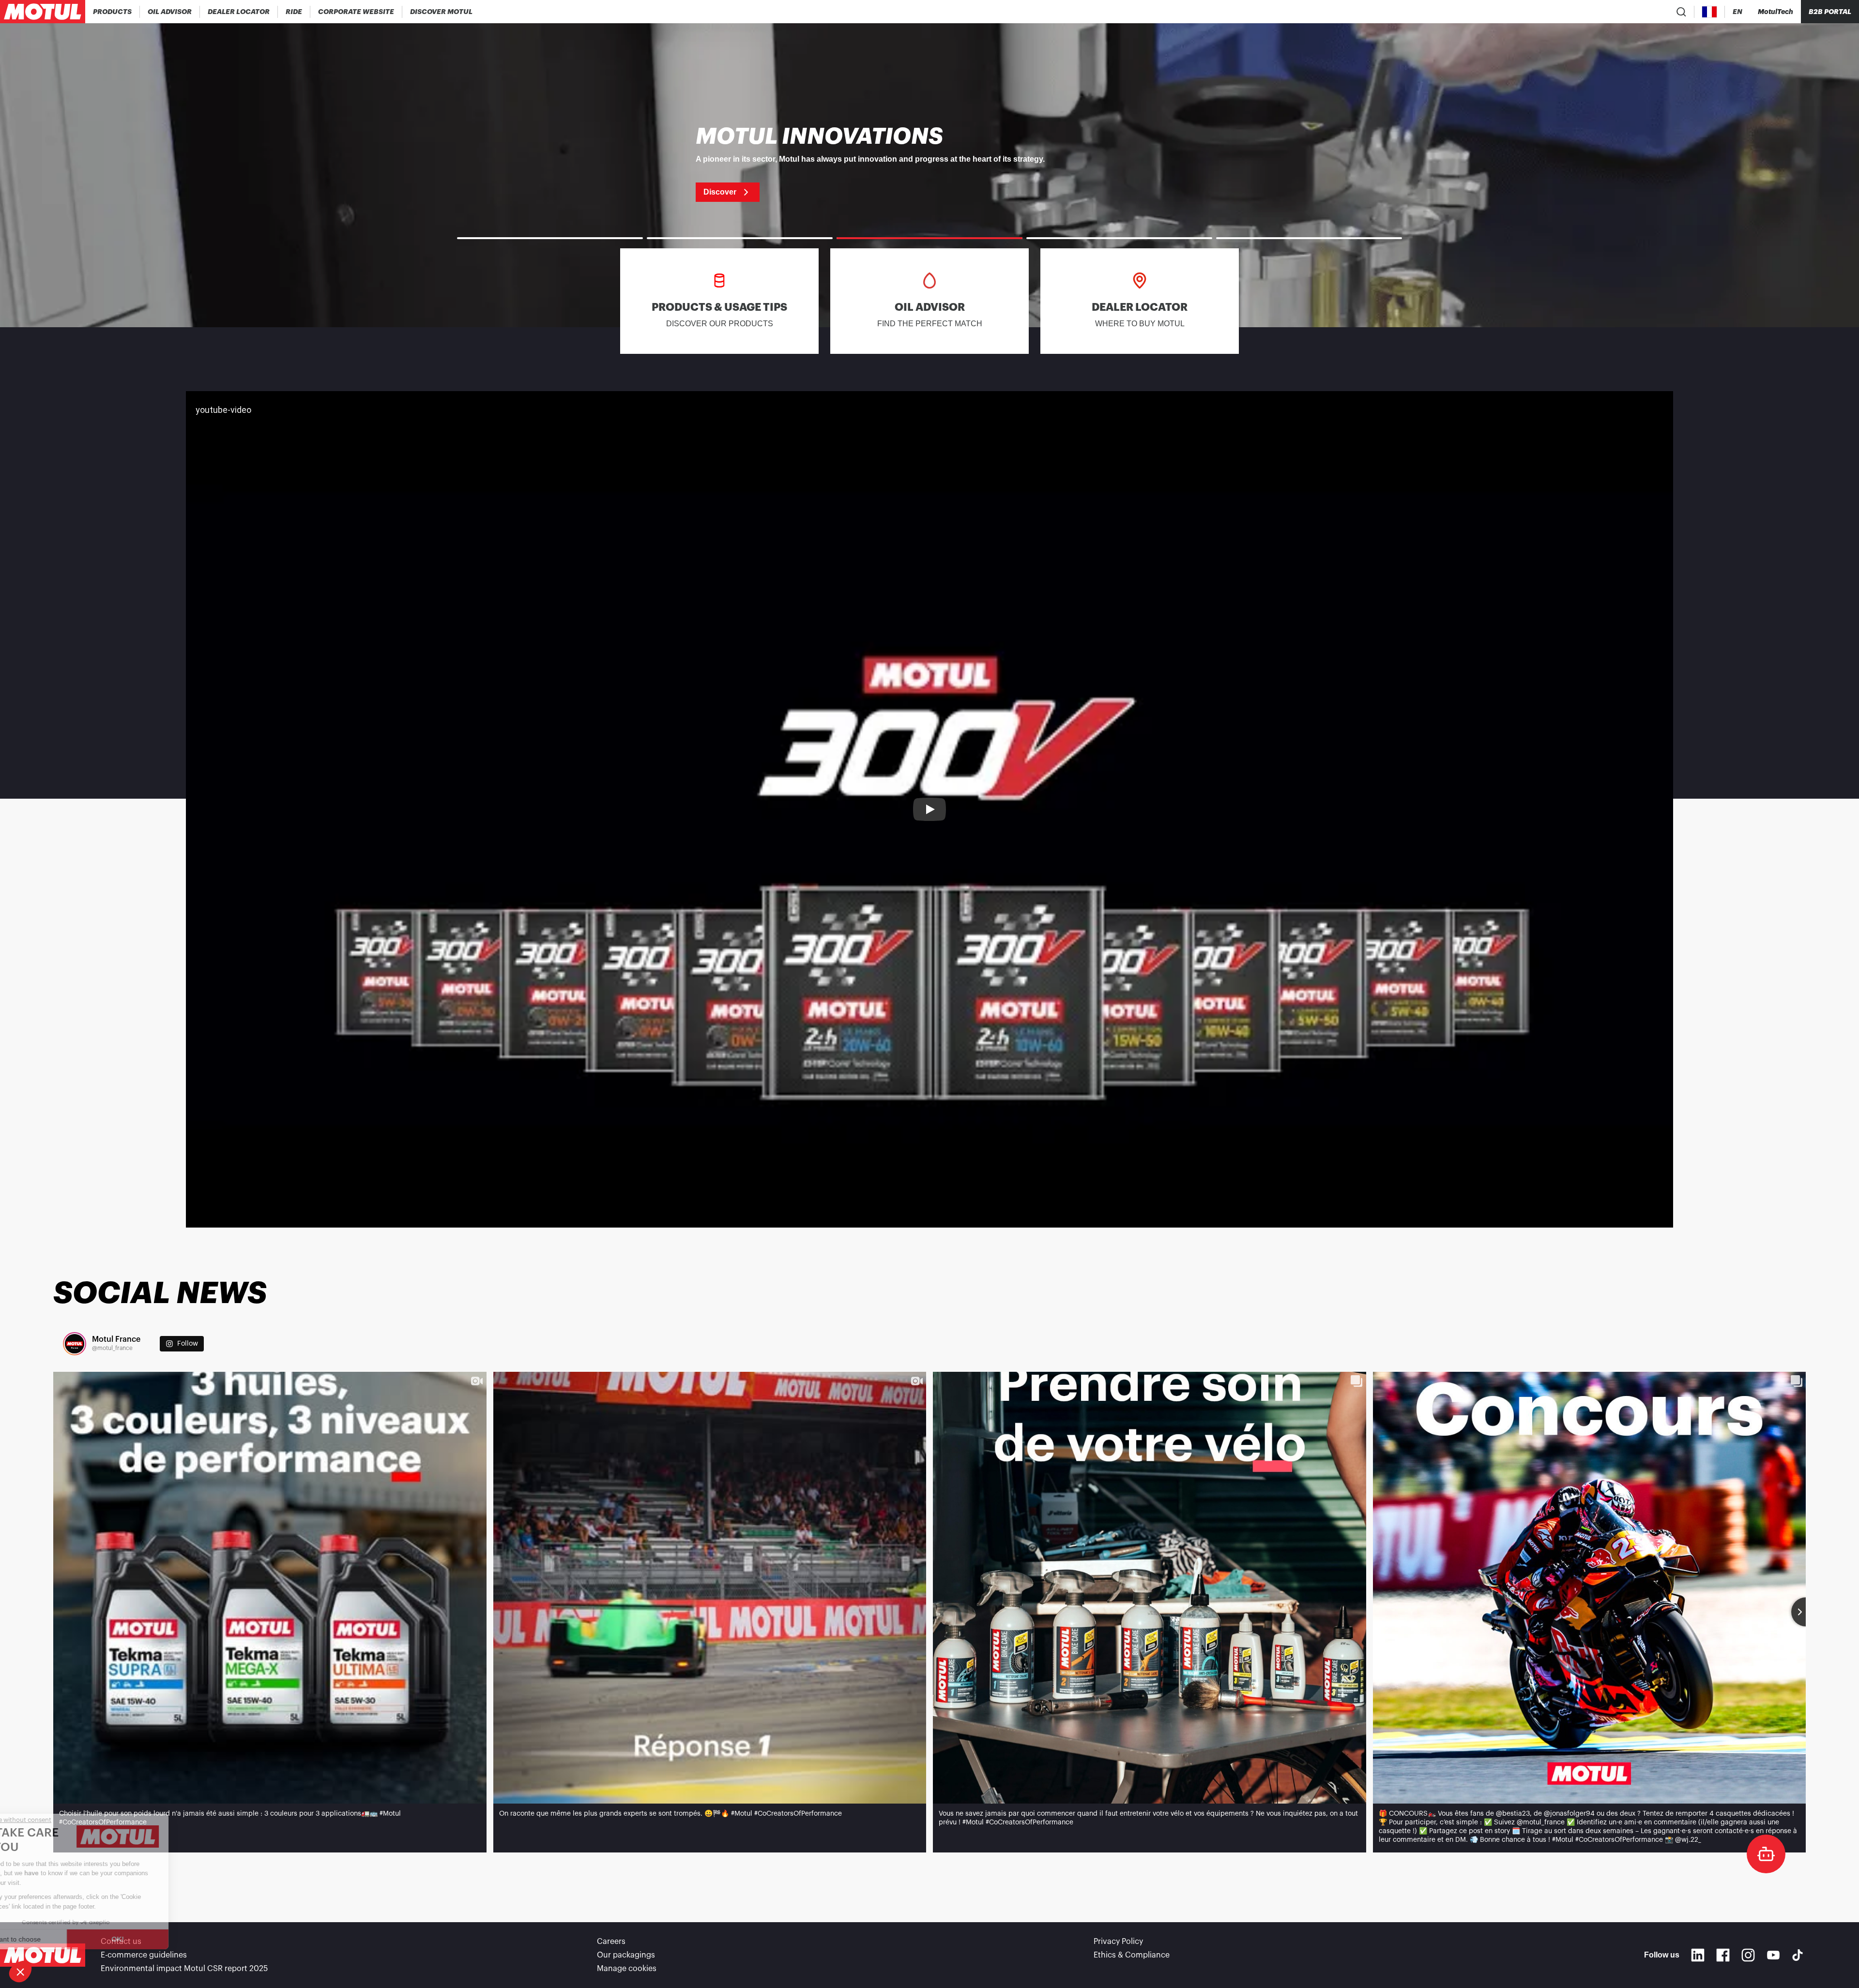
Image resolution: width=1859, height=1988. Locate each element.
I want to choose (61, 1939)
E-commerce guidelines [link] (144, 1955)
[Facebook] (1723, 1955)
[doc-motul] (1766, 1854)
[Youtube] (1773, 1955)
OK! (162, 1939)
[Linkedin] (1698, 1955)
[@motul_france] (75, 1344)
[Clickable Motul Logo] (43, 12)
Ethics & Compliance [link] (1132, 1955)
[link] (294, 12)
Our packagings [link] (626, 1955)
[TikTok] (1798, 1955)
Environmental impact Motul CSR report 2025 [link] (184, 1969)
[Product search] (1681, 12)
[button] (20, 1972)
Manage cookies (627, 1969)
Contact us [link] (121, 1942)
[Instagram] (1748, 1955)
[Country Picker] (1710, 12)
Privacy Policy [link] (1118, 1942)
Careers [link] (611, 1942)
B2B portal (1830, 12)
